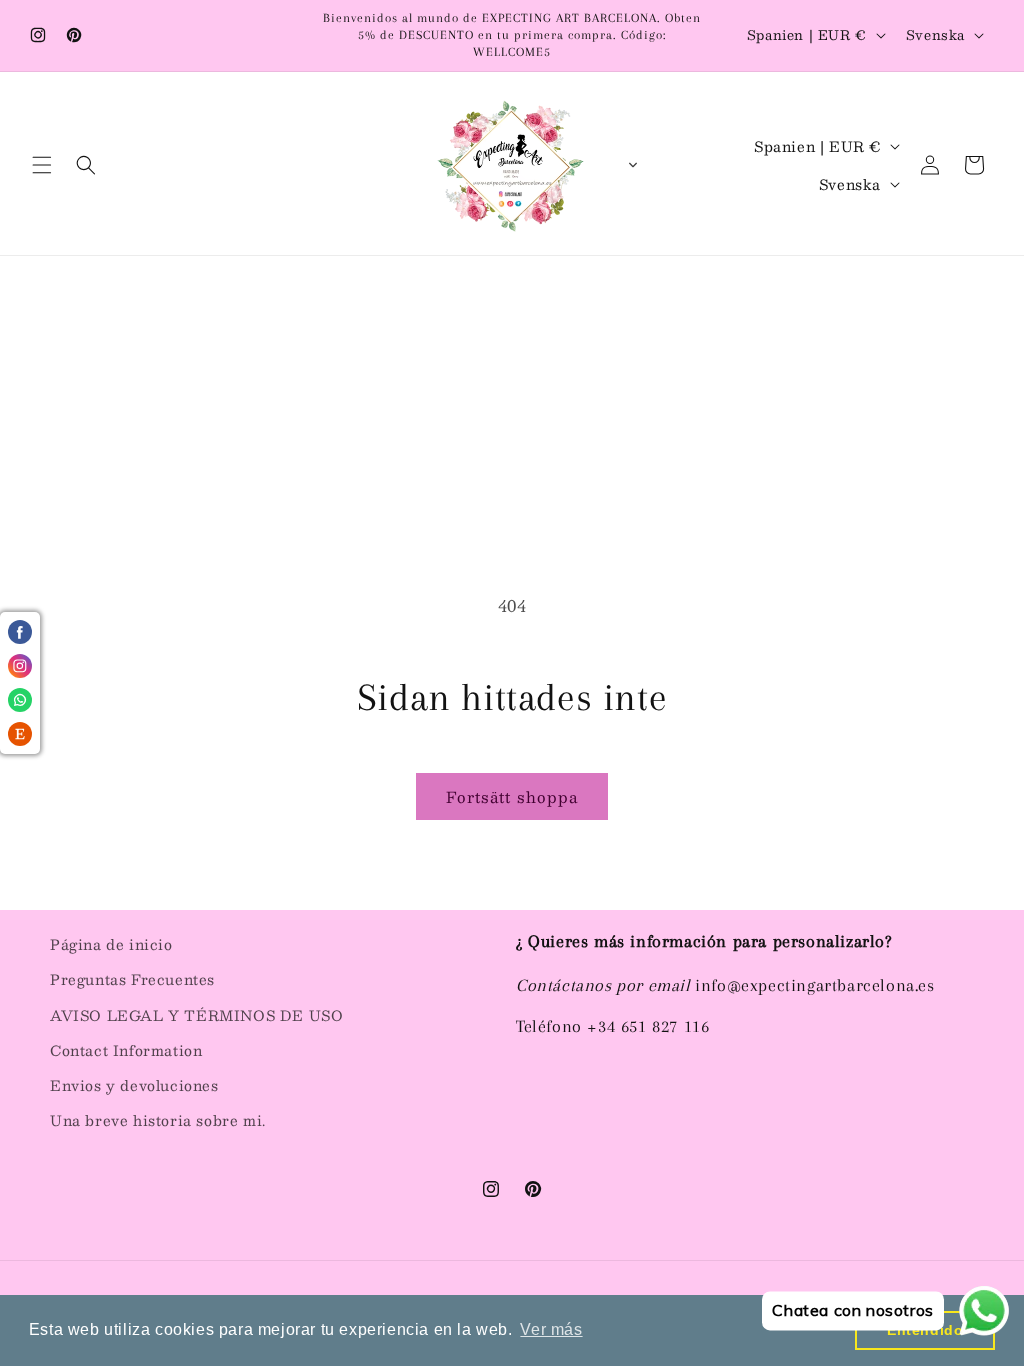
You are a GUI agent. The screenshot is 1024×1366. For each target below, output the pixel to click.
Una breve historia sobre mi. (158, 1120)
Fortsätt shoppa (512, 796)
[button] (42, 165)
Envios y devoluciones (134, 1085)
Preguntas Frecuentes (132, 979)
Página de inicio (111, 944)
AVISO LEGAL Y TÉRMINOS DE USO (196, 1015)
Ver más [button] (551, 1329)
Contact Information (126, 1050)
